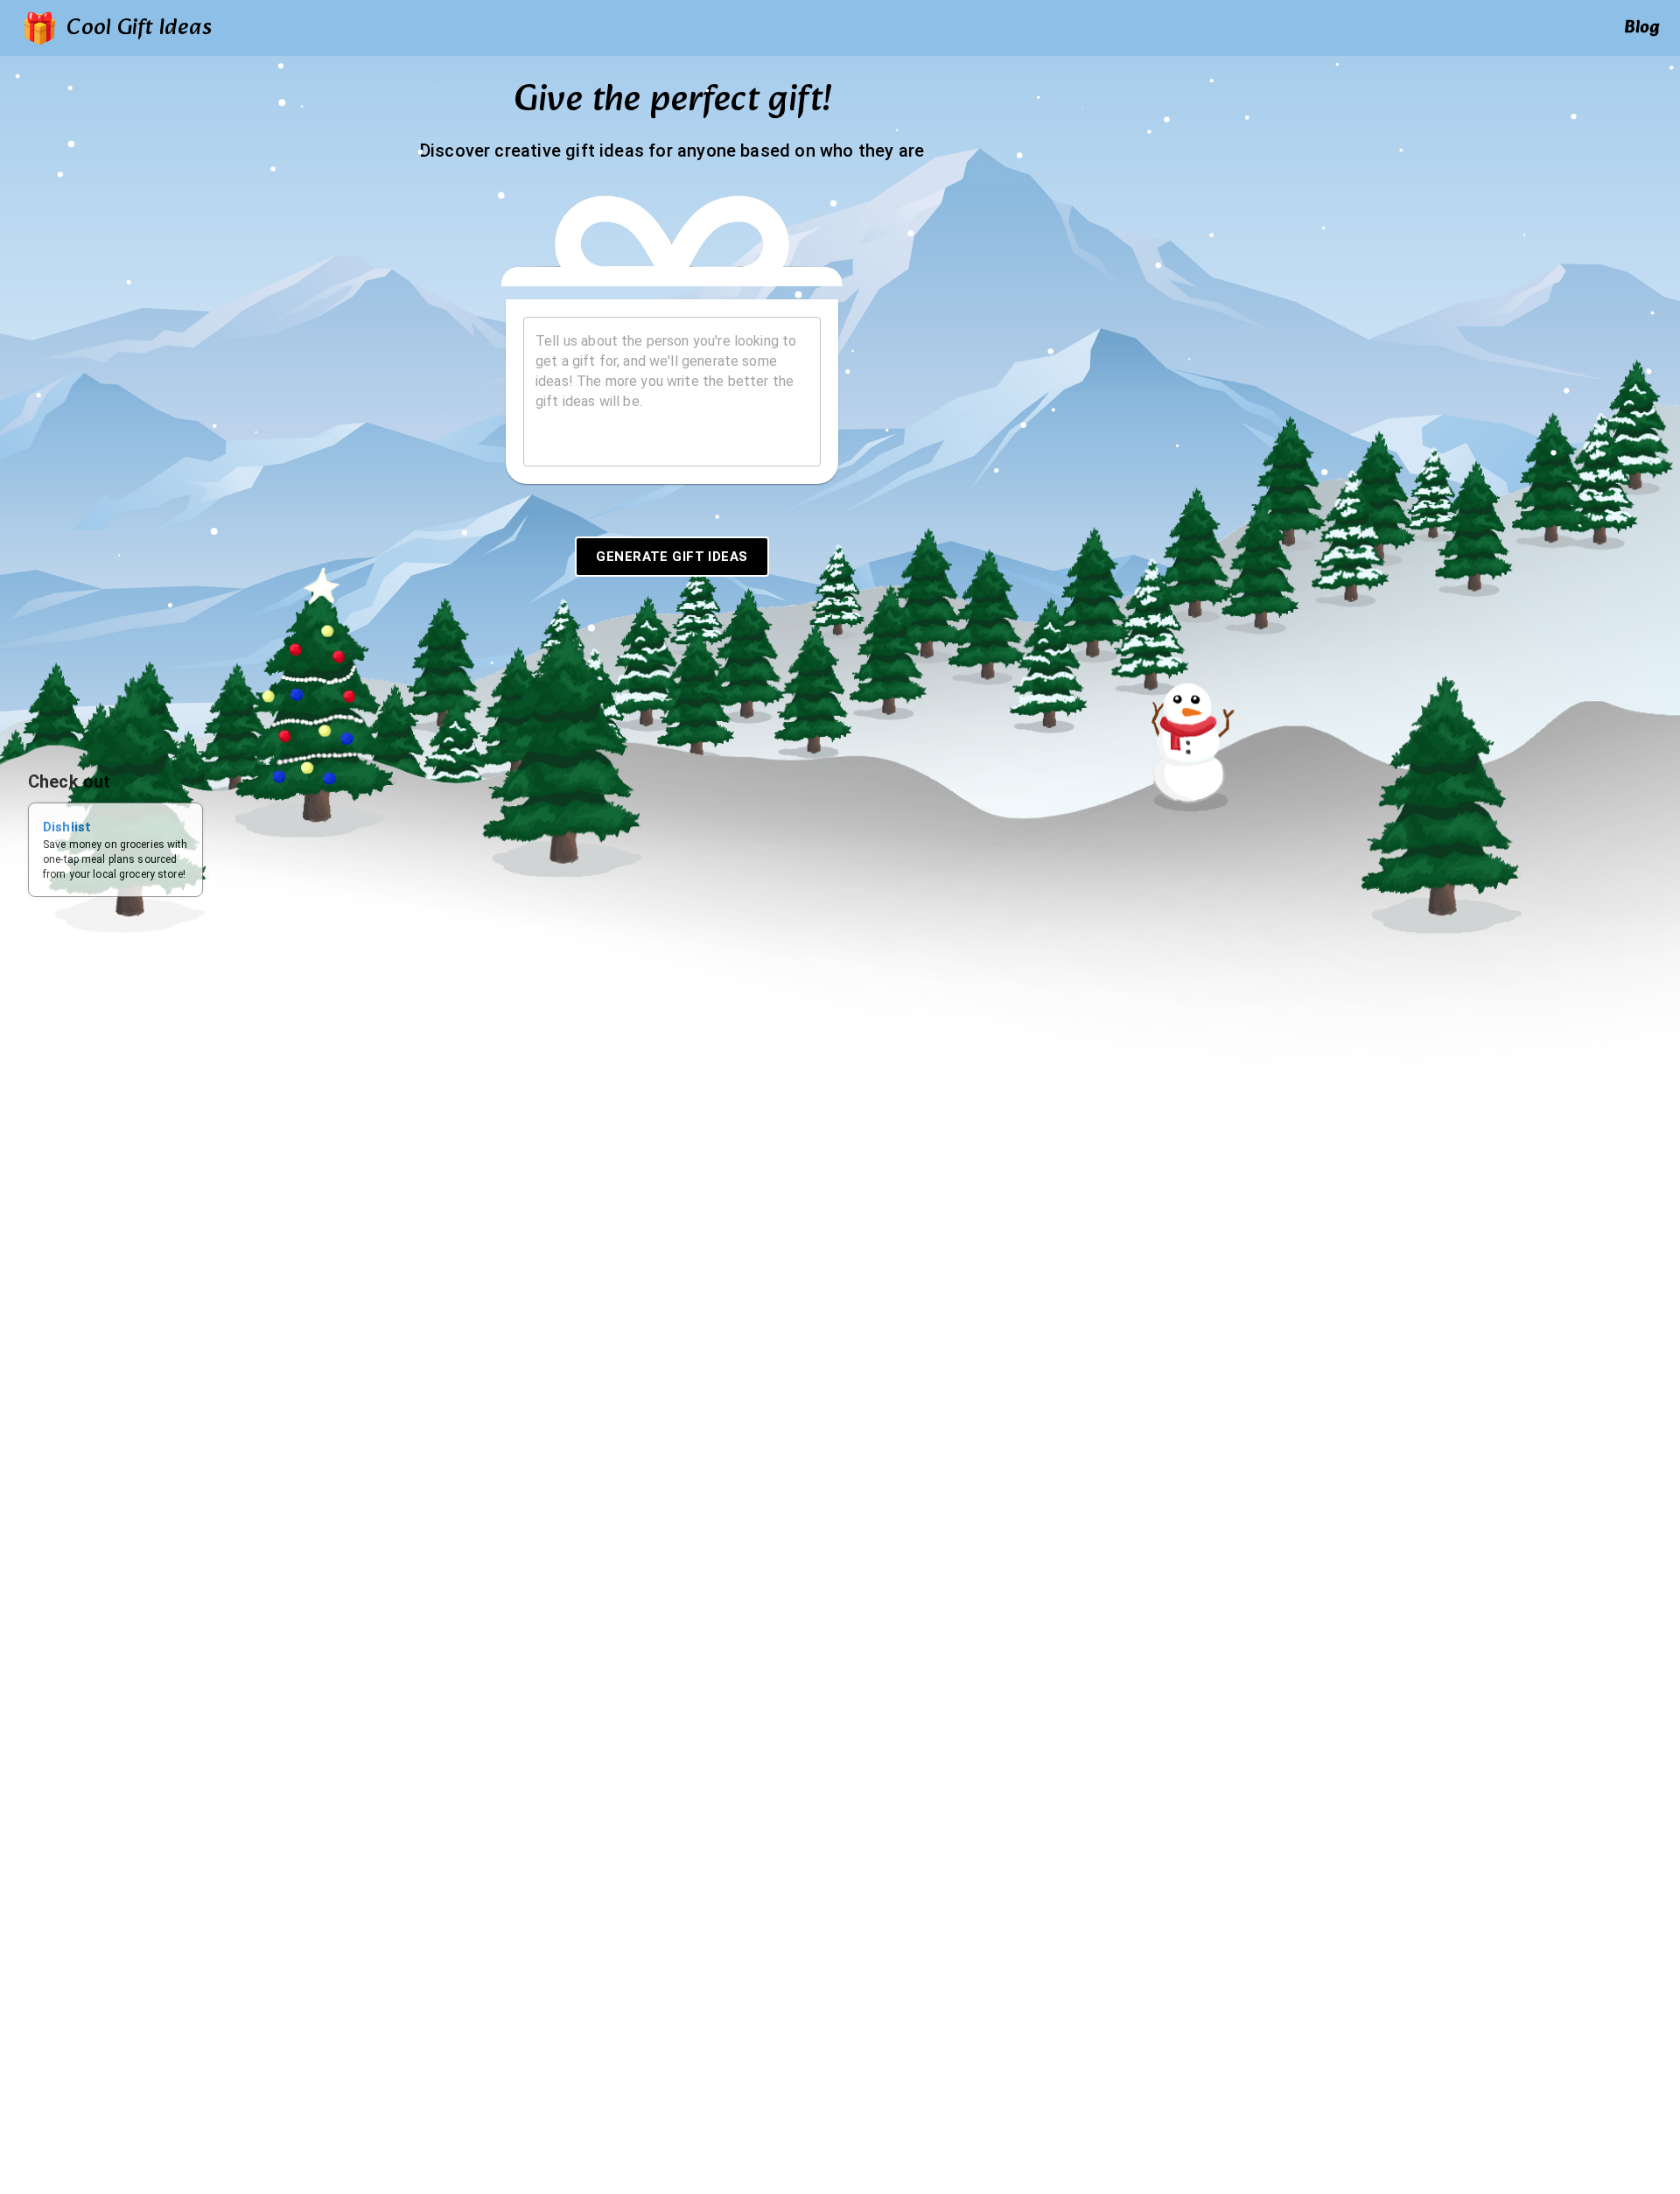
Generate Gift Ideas (672, 557)
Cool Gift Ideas (139, 28)
